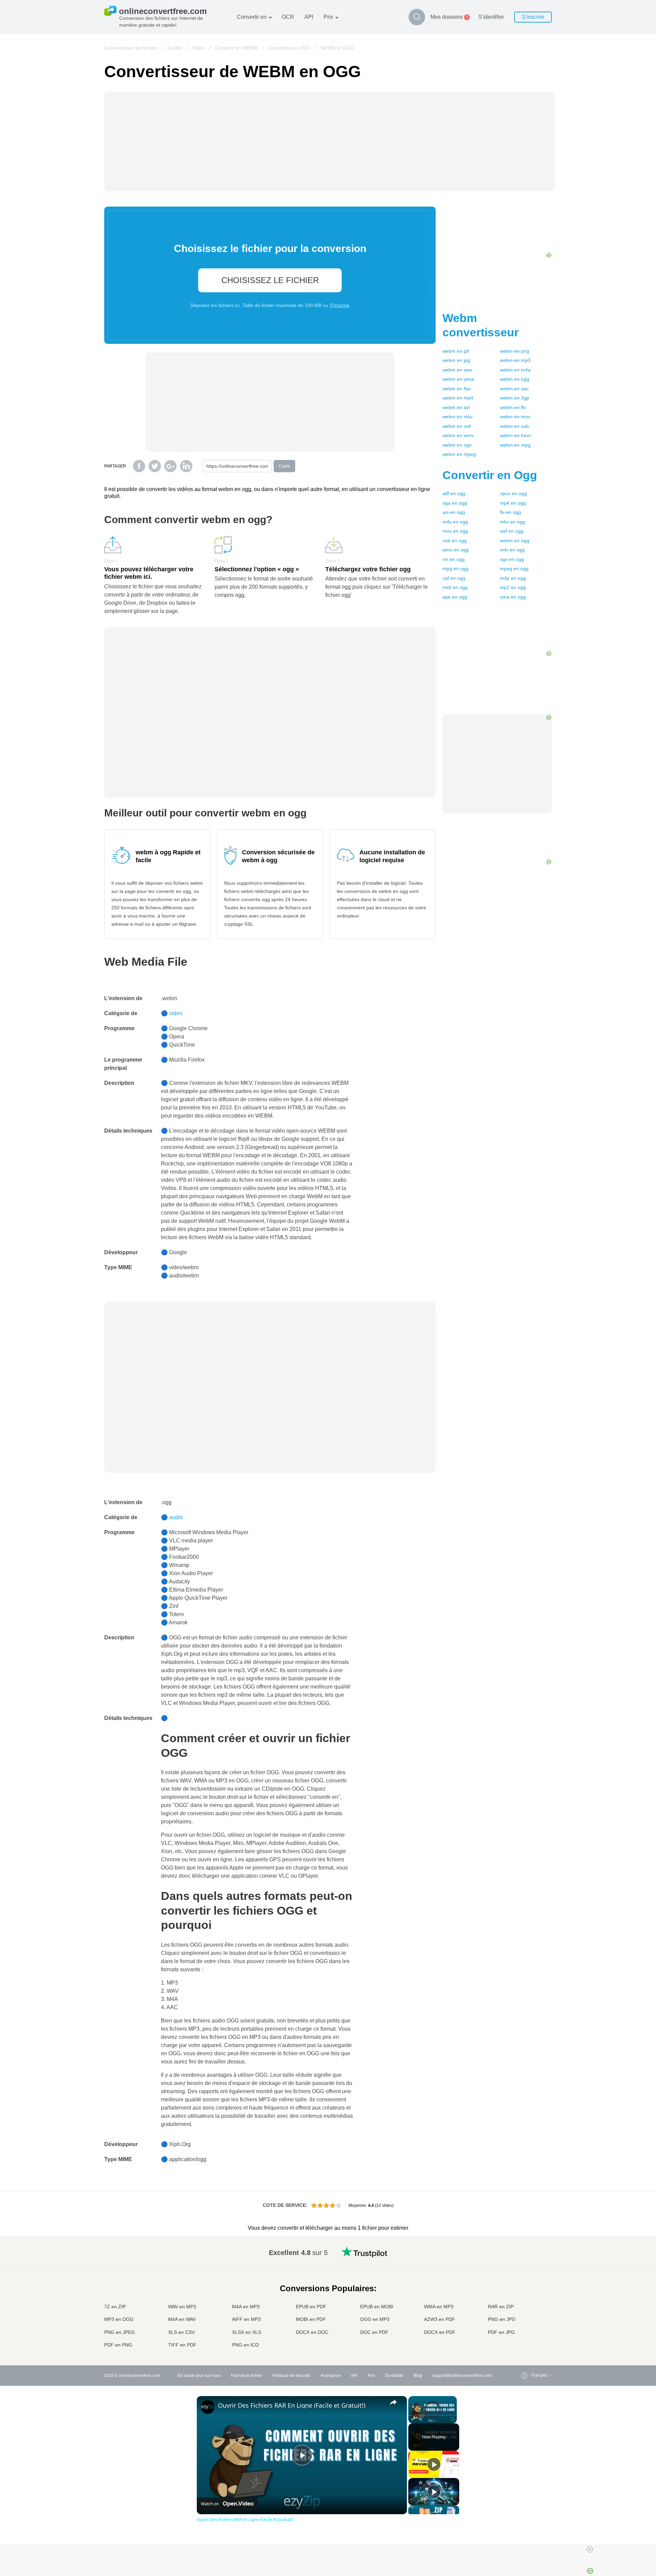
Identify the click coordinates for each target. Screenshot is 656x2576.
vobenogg (455, 541)
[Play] (412, 2419)
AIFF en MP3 (246, 2319)
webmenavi (456, 407)
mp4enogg (513, 503)
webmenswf (457, 426)
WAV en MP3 (182, 2307)
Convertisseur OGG (289, 48)
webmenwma (458, 379)
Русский (525, 2258)
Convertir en (252, 17)
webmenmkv (457, 417)
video (176, 1013)
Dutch (523, 2319)
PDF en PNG (118, 2345)
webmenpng (515, 351)
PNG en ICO (245, 2345)
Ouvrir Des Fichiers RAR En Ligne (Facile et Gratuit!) (292, 2405)
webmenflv (513, 407)
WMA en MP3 (439, 2307)
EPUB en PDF (311, 2307)
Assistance (331, 2376)
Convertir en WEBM (236, 48)
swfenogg (512, 531)
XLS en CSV (181, 2332)
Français (526, 2285)
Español (525, 2272)
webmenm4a (515, 370)
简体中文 (526, 2332)
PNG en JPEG (120, 2332)
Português (527, 2312)
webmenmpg (515, 445)
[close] (590, 2549)
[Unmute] (421, 2419)
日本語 (524, 2292)
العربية (523, 2265)
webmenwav (457, 370)
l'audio (175, 48)
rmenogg (454, 559)
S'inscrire (533, 17)
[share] (393, 2402)
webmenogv (457, 445)
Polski (523, 2346)
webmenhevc (516, 435)
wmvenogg (456, 550)
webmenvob (514, 426)
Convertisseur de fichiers (131, 48)
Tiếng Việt (527, 2305)
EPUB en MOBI (377, 2307)
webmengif (456, 351)
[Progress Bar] (433, 2415)
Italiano (524, 2299)
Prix (328, 17)
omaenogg (513, 597)
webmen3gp (515, 398)
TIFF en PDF (182, 2345)
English (525, 2251)
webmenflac (457, 389)
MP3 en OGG (119, 2319)
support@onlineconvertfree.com (462, 2376)
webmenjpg (456, 360)
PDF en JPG (501, 2332)
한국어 (524, 2339)
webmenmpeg (459, 454)
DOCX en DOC (312, 2332)
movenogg (455, 531)
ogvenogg (512, 559)
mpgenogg (455, 569)
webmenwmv (458, 435)
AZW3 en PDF (440, 2319)
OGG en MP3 (375, 2319)
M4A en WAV (182, 2319)
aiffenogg (454, 493)
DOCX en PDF (440, 2332)
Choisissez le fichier (270, 280)
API (309, 17)
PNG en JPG (502, 2319)
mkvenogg (512, 522)
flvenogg (510, 512)
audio (176, 1517)
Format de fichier (247, 2376)
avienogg (454, 512)
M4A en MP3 (246, 2307)
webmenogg (515, 379)
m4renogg (512, 550)
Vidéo (199, 48)
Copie (284, 466)
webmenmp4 (458, 398)
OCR (288, 17)
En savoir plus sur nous (199, 2376)
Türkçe (524, 2326)
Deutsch (525, 2278)
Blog (418, 2376)
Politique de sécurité (291, 2376)
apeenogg (455, 597)
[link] (208, 2407)
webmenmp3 (515, 360)
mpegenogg (514, 569)
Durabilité (394, 2376)
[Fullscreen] (453, 2419)
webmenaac (514, 389)
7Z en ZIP (115, 2307)
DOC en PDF (374, 2332)
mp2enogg (513, 587)
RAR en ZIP (501, 2307)
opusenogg (513, 493)
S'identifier (491, 17)
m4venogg (455, 522)
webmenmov (515, 417)
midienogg (455, 587)
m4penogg (513, 578)
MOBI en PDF (311, 2319)
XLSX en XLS (247, 2332)
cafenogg (454, 578)
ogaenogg (455, 503)
